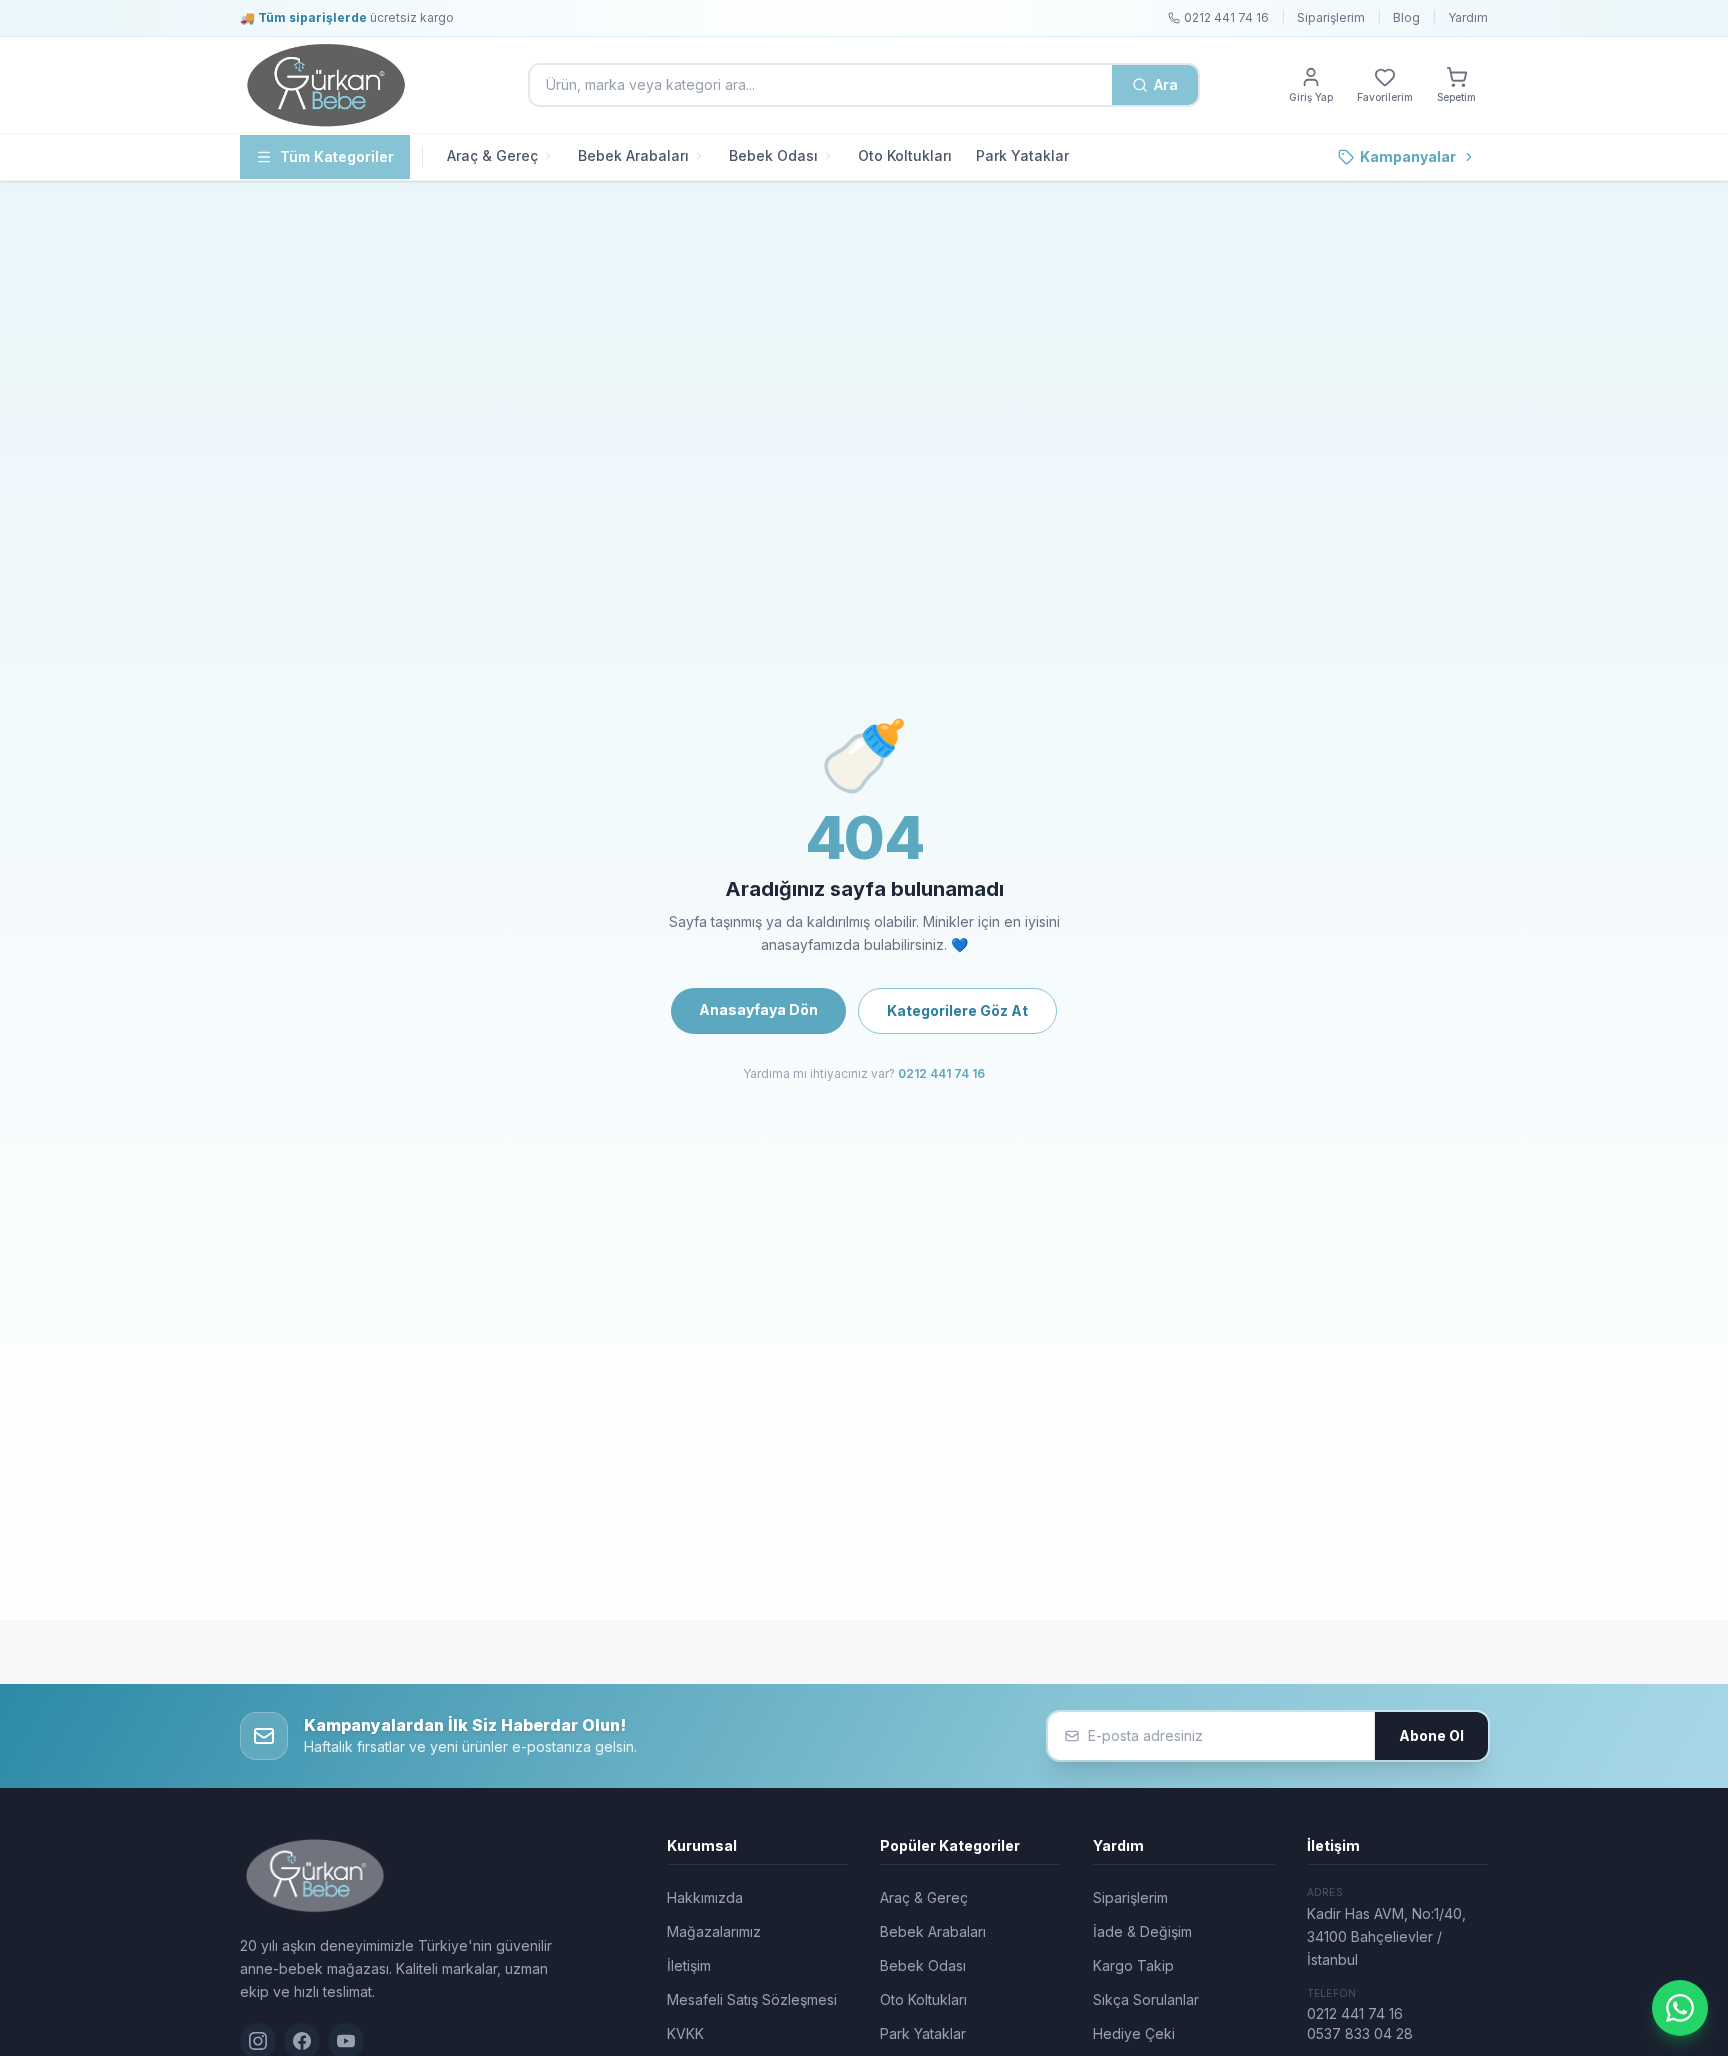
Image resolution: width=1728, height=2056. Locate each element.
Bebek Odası (773, 155)
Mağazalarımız (714, 1931)
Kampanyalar (1408, 156)
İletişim (689, 1965)
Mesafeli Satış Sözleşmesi (752, 1999)
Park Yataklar (1022, 155)
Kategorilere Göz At (957, 1010)
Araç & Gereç (492, 155)
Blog (1406, 17)
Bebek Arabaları (633, 155)
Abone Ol (1431, 1735)
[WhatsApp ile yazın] (1680, 2008)
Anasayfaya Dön (758, 1009)
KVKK (685, 2033)
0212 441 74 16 (941, 1073)
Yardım (1468, 17)
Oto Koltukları (905, 155)
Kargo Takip (1133, 1965)
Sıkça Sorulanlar (1146, 1999)
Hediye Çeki (1134, 2033)
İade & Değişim (1142, 1931)
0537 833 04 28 (1360, 2033)
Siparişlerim (1331, 17)
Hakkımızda (705, 1897)
